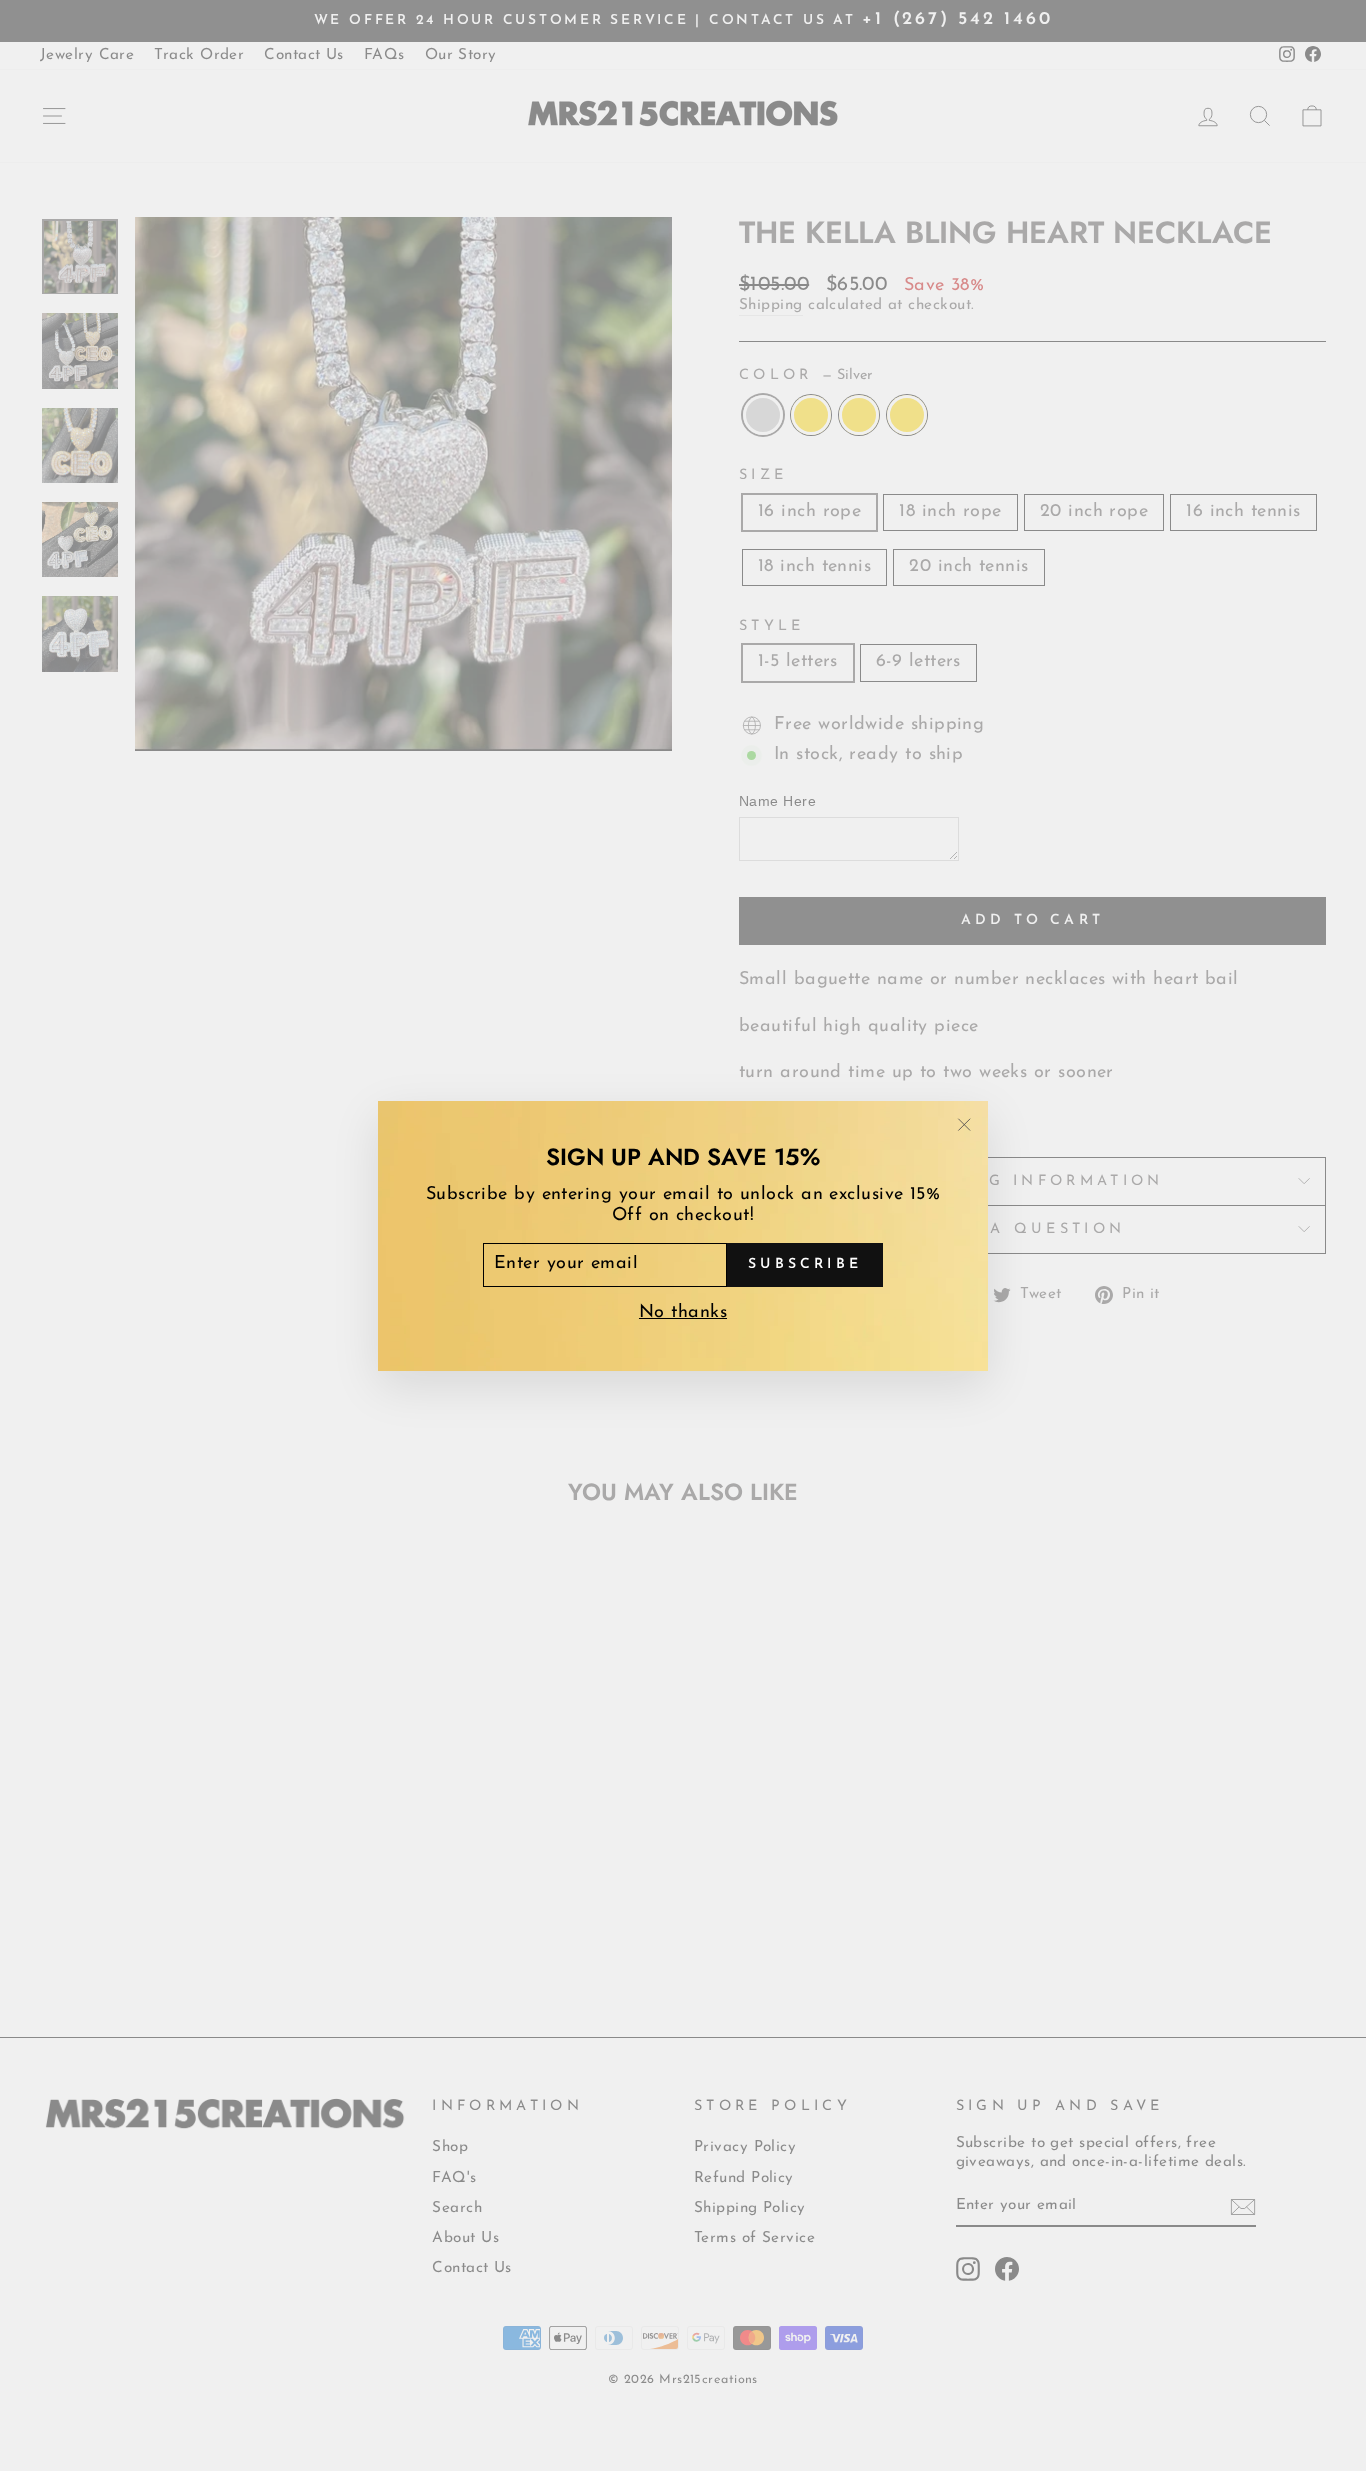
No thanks (683, 1312)
